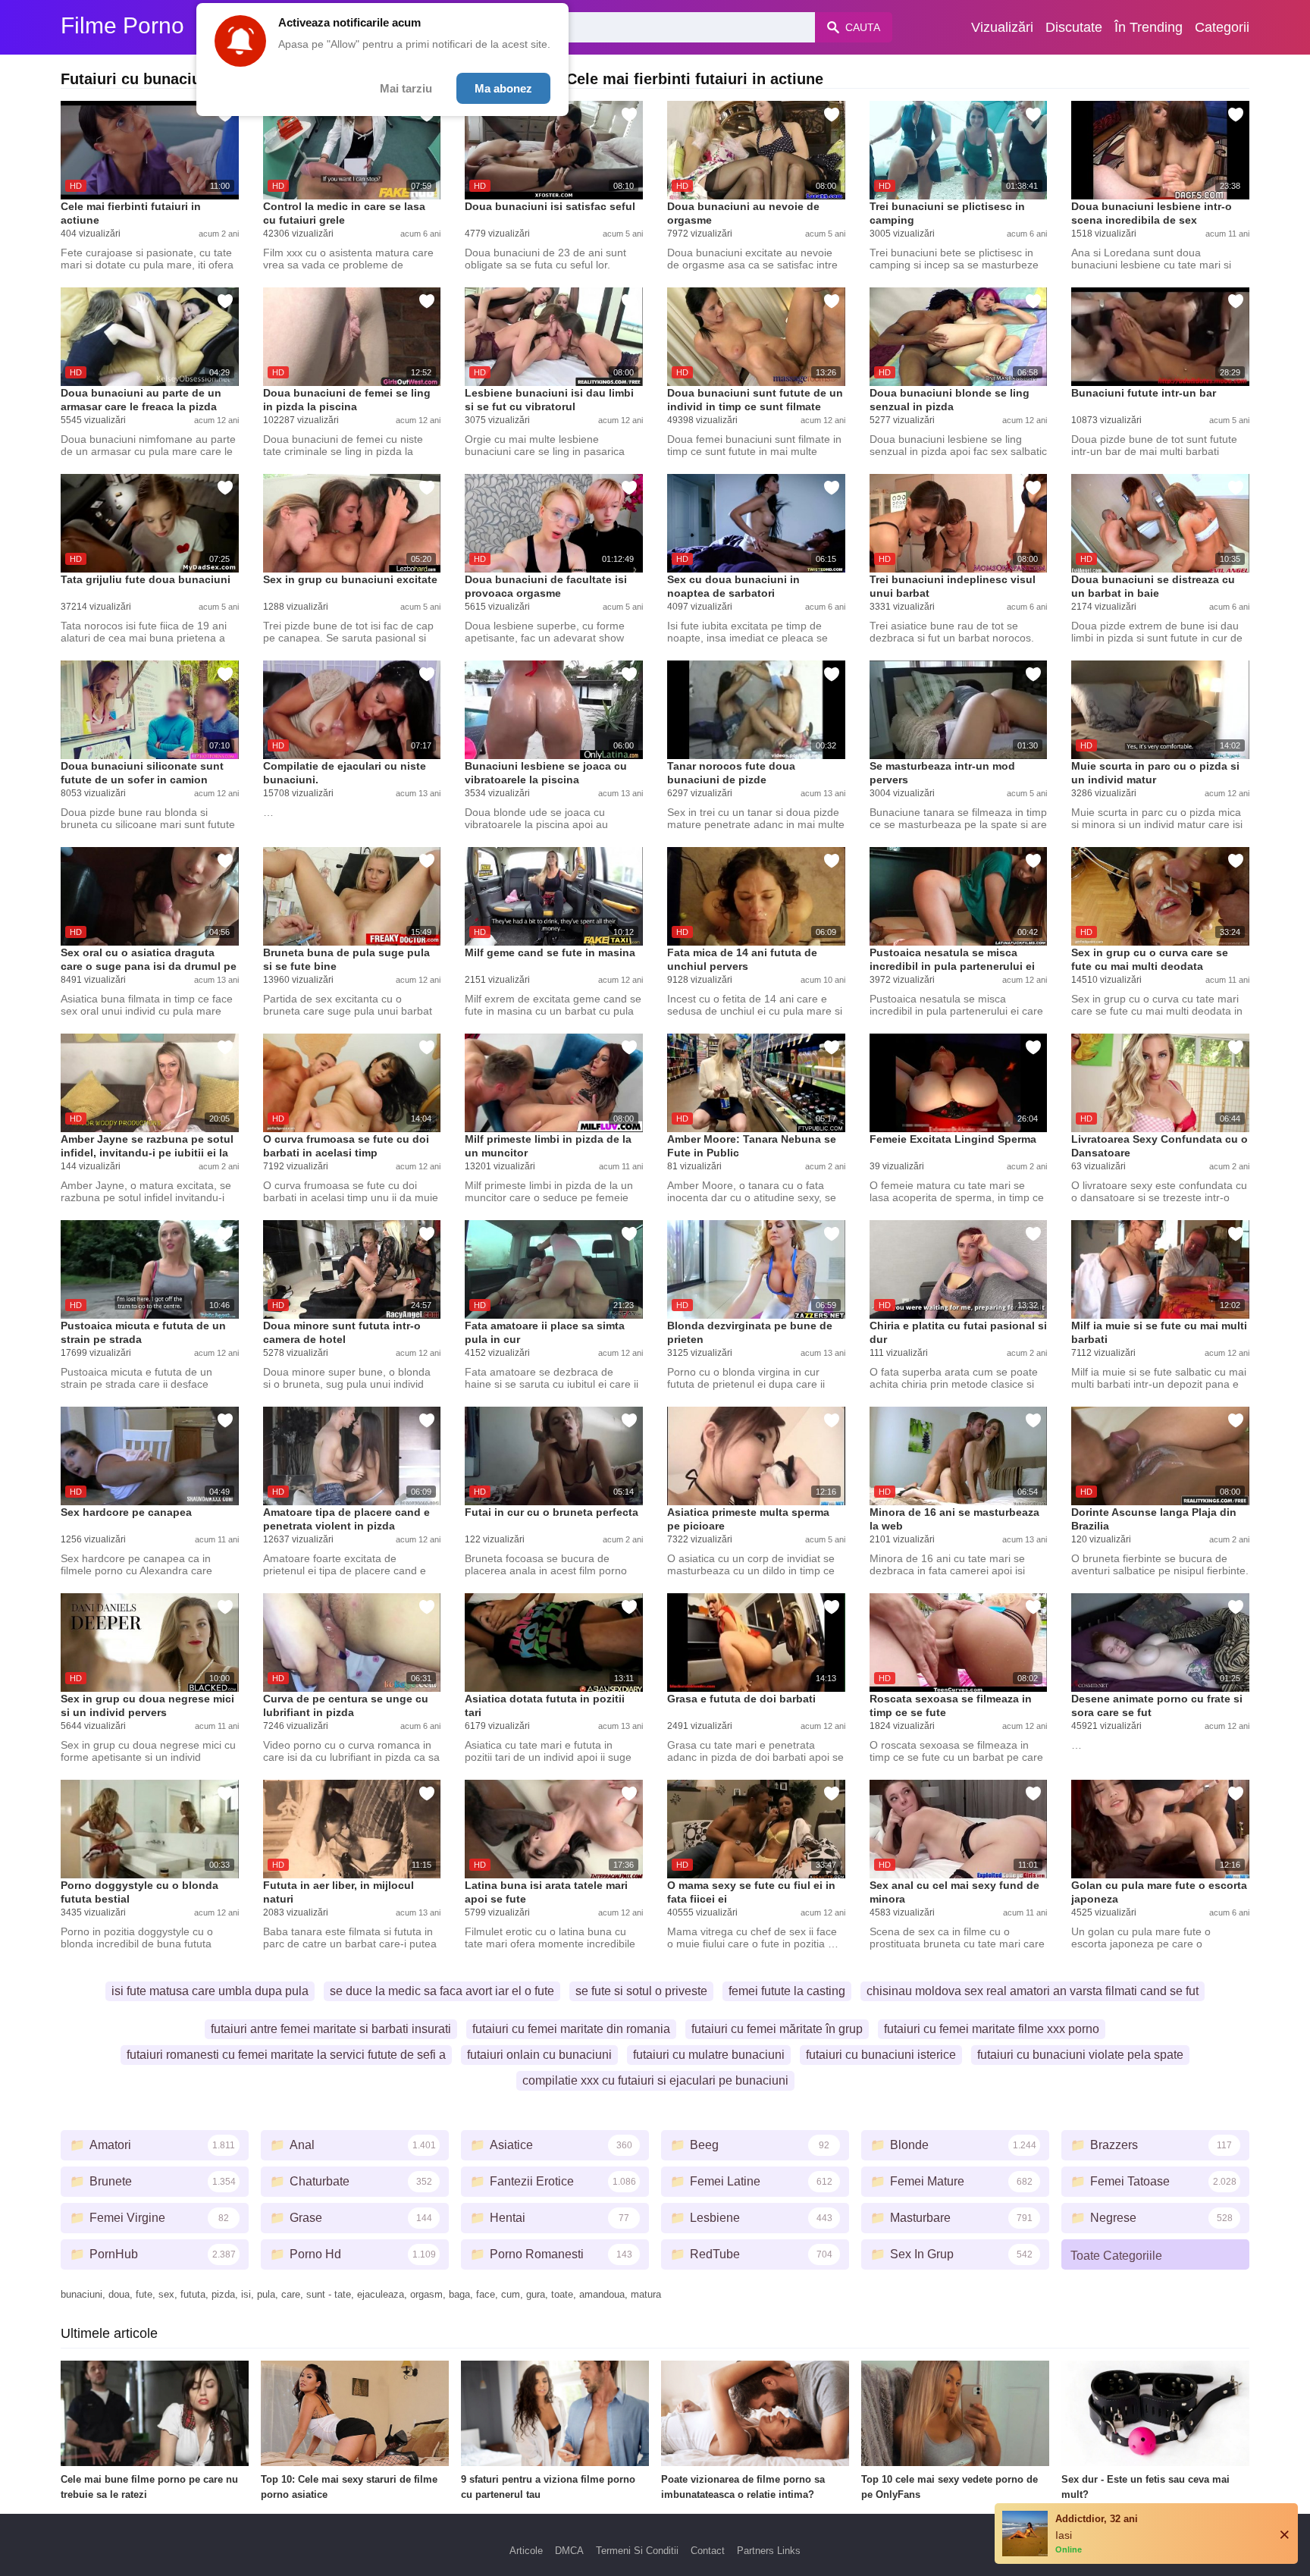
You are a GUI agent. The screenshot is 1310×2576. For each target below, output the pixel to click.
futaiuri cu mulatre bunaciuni (709, 2055)
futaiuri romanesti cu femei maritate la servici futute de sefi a (286, 2055)
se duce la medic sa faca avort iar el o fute (442, 1991)
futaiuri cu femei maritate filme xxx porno (992, 2029)
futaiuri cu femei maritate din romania (571, 2029)
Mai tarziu (406, 88)
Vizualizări (1002, 27)
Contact (708, 2551)
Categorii (1222, 27)
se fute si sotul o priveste (641, 1991)
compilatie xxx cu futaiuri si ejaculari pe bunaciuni (655, 2080)
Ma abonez (503, 88)
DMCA (569, 2551)
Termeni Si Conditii (637, 2551)
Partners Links (769, 2551)
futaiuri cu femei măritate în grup (777, 2029)
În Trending (1149, 27)
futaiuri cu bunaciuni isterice (881, 2055)
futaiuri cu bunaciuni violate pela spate (1080, 2055)
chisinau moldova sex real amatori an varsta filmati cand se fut (1033, 1991)
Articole (526, 2551)
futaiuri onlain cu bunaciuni (539, 2055)
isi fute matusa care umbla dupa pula (210, 1991)
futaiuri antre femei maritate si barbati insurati (331, 2029)
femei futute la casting (787, 1991)
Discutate (1074, 27)
